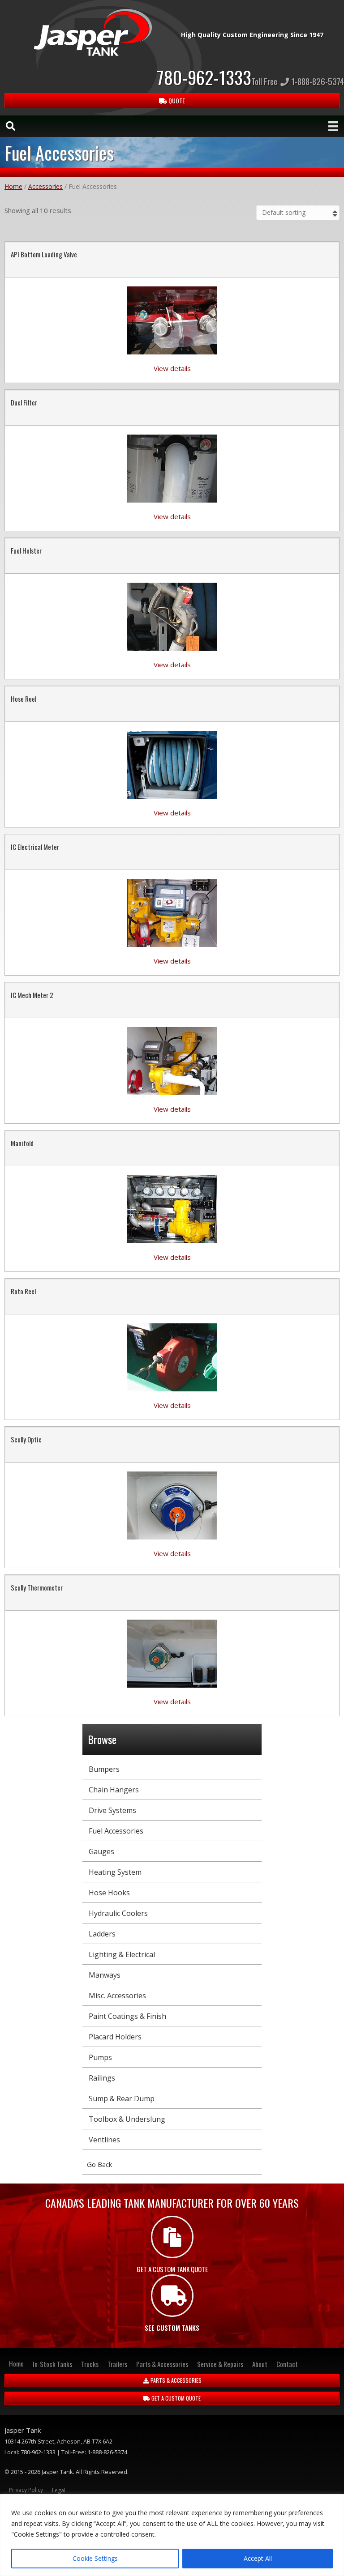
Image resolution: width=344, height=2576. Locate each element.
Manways (105, 1975)
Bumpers (104, 1769)
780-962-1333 (204, 77)
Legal (59, 2490)
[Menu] (333, 126)
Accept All (258, 2558)
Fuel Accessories (116, 1831)
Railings (102, 2078)
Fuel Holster (26, 550)
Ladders (102, 1934)
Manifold (22, 1143)
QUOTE (176, 100)
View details (172, 368)
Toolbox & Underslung (127, 2119)
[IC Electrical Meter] (172, 912)
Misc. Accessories (117, 1996)
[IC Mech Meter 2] (172, 1060)
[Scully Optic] (172, 1505)
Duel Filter (24, 402)
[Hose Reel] (172, 764)
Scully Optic (26, 1439)
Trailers (117, 2364)
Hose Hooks (109, 1893)
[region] (172, 2535)
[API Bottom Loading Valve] (172, 320)
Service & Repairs (220, 2364)
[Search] (6, 126)
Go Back (99, 2164)
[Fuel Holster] (172, 616)
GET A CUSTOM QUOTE (175, 2398)
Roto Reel (23, 1291)
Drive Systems (112, 1810)
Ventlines (104, 2140)
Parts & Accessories (162, 2364)
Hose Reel (24, 699)
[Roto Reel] (172, 1356)
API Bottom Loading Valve (44, 254)
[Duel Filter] (172, 468)
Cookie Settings (95, 2558)
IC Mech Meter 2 (32, 995)
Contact (287, 2364)
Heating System (115, 1872)
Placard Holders (115, 2037)
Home (13, 186)
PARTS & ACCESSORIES (175, 2380)
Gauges (101, 1851)
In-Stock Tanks (52, 2364)
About (260, 2364)
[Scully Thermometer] (172, 1653)
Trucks (90, 2364)
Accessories (45, 186)
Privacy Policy (26, 2490)
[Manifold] (172, 1208)
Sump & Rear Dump (122, 2098)
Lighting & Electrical (122, 1954)
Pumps (100, 2057)
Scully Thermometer (37, 1587)
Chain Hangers (114, 1790)
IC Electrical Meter (35, 847)
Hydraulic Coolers (118, 1913)
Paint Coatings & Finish (127, 2016)
